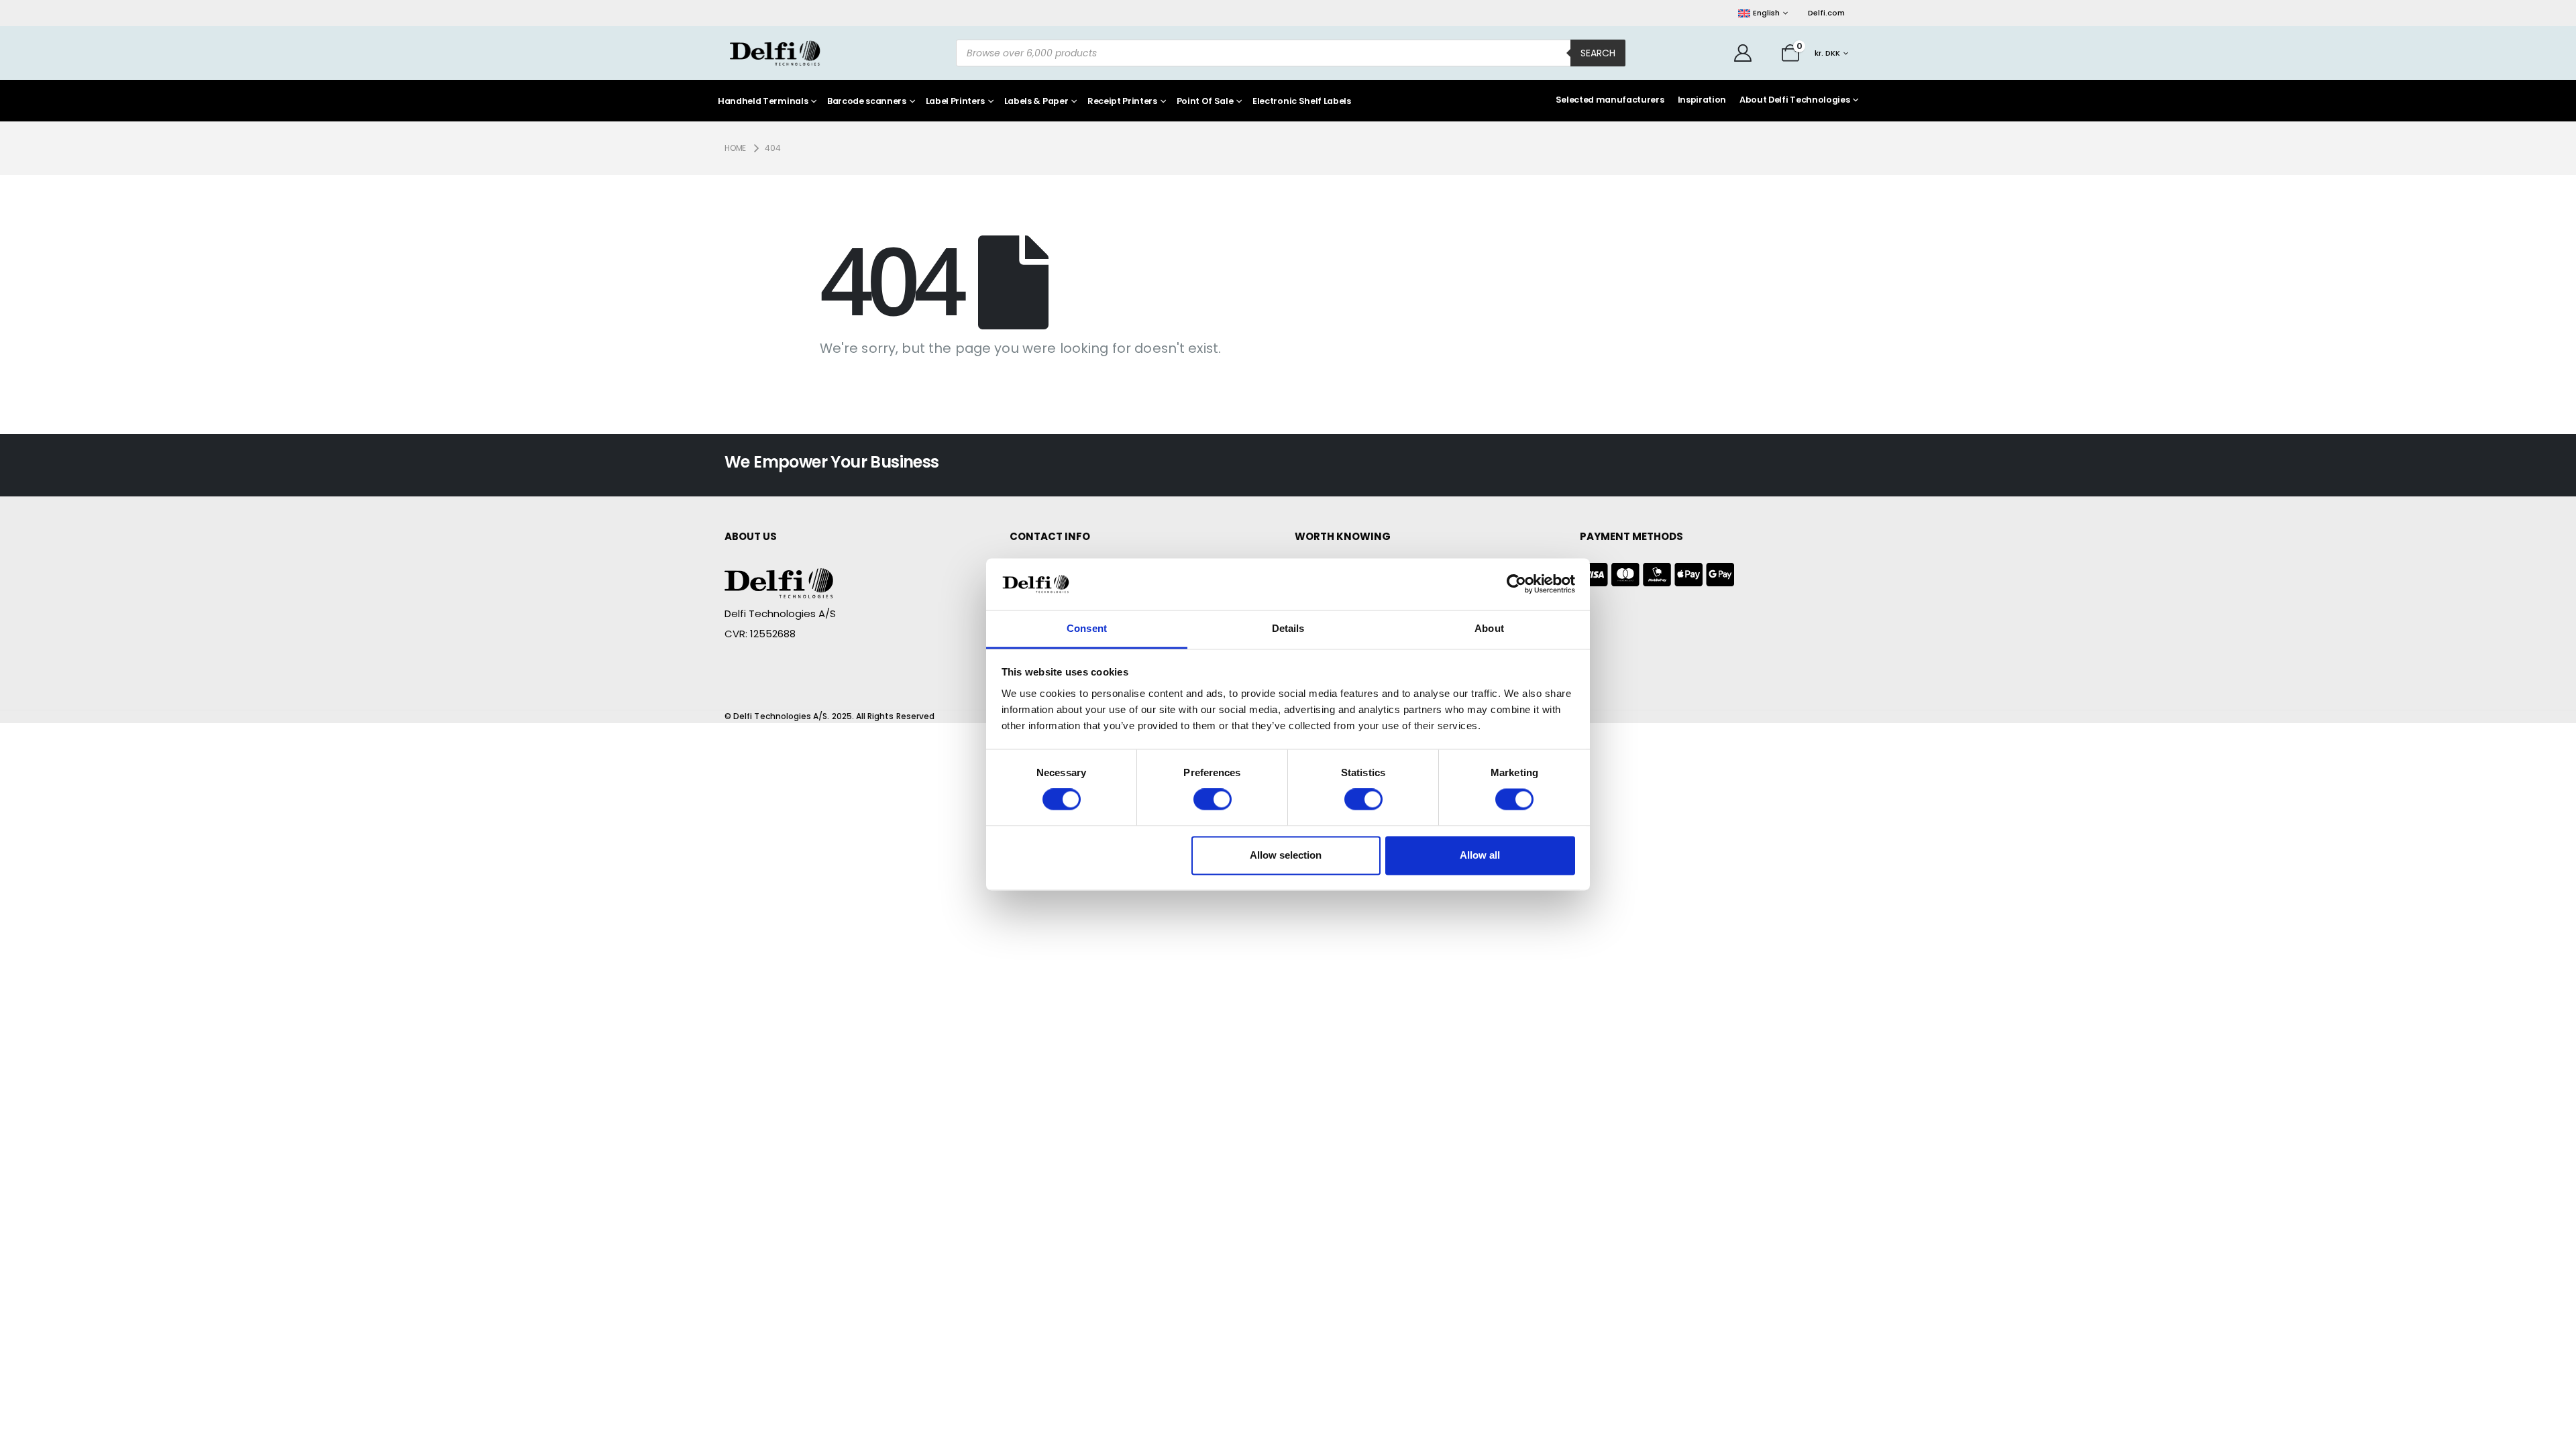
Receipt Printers (1122, 102)
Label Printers (956, 102)
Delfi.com (1826, 13)
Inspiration (1702, 100)
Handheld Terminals (763, 102)
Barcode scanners (867, 102)
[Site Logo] (775, 53)
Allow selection (1286, 855)
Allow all (1480, 855)
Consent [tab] (1087, 628)
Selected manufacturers (1610, 100)
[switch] (1213, 800)
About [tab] (1489, 628)
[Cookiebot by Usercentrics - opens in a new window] (1516, 584)
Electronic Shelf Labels (1302, 102)
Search (1598, 53)
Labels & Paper (1036, 102)
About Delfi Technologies (1794, 100)
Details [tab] (1288, 628)
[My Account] (1743, 53)
